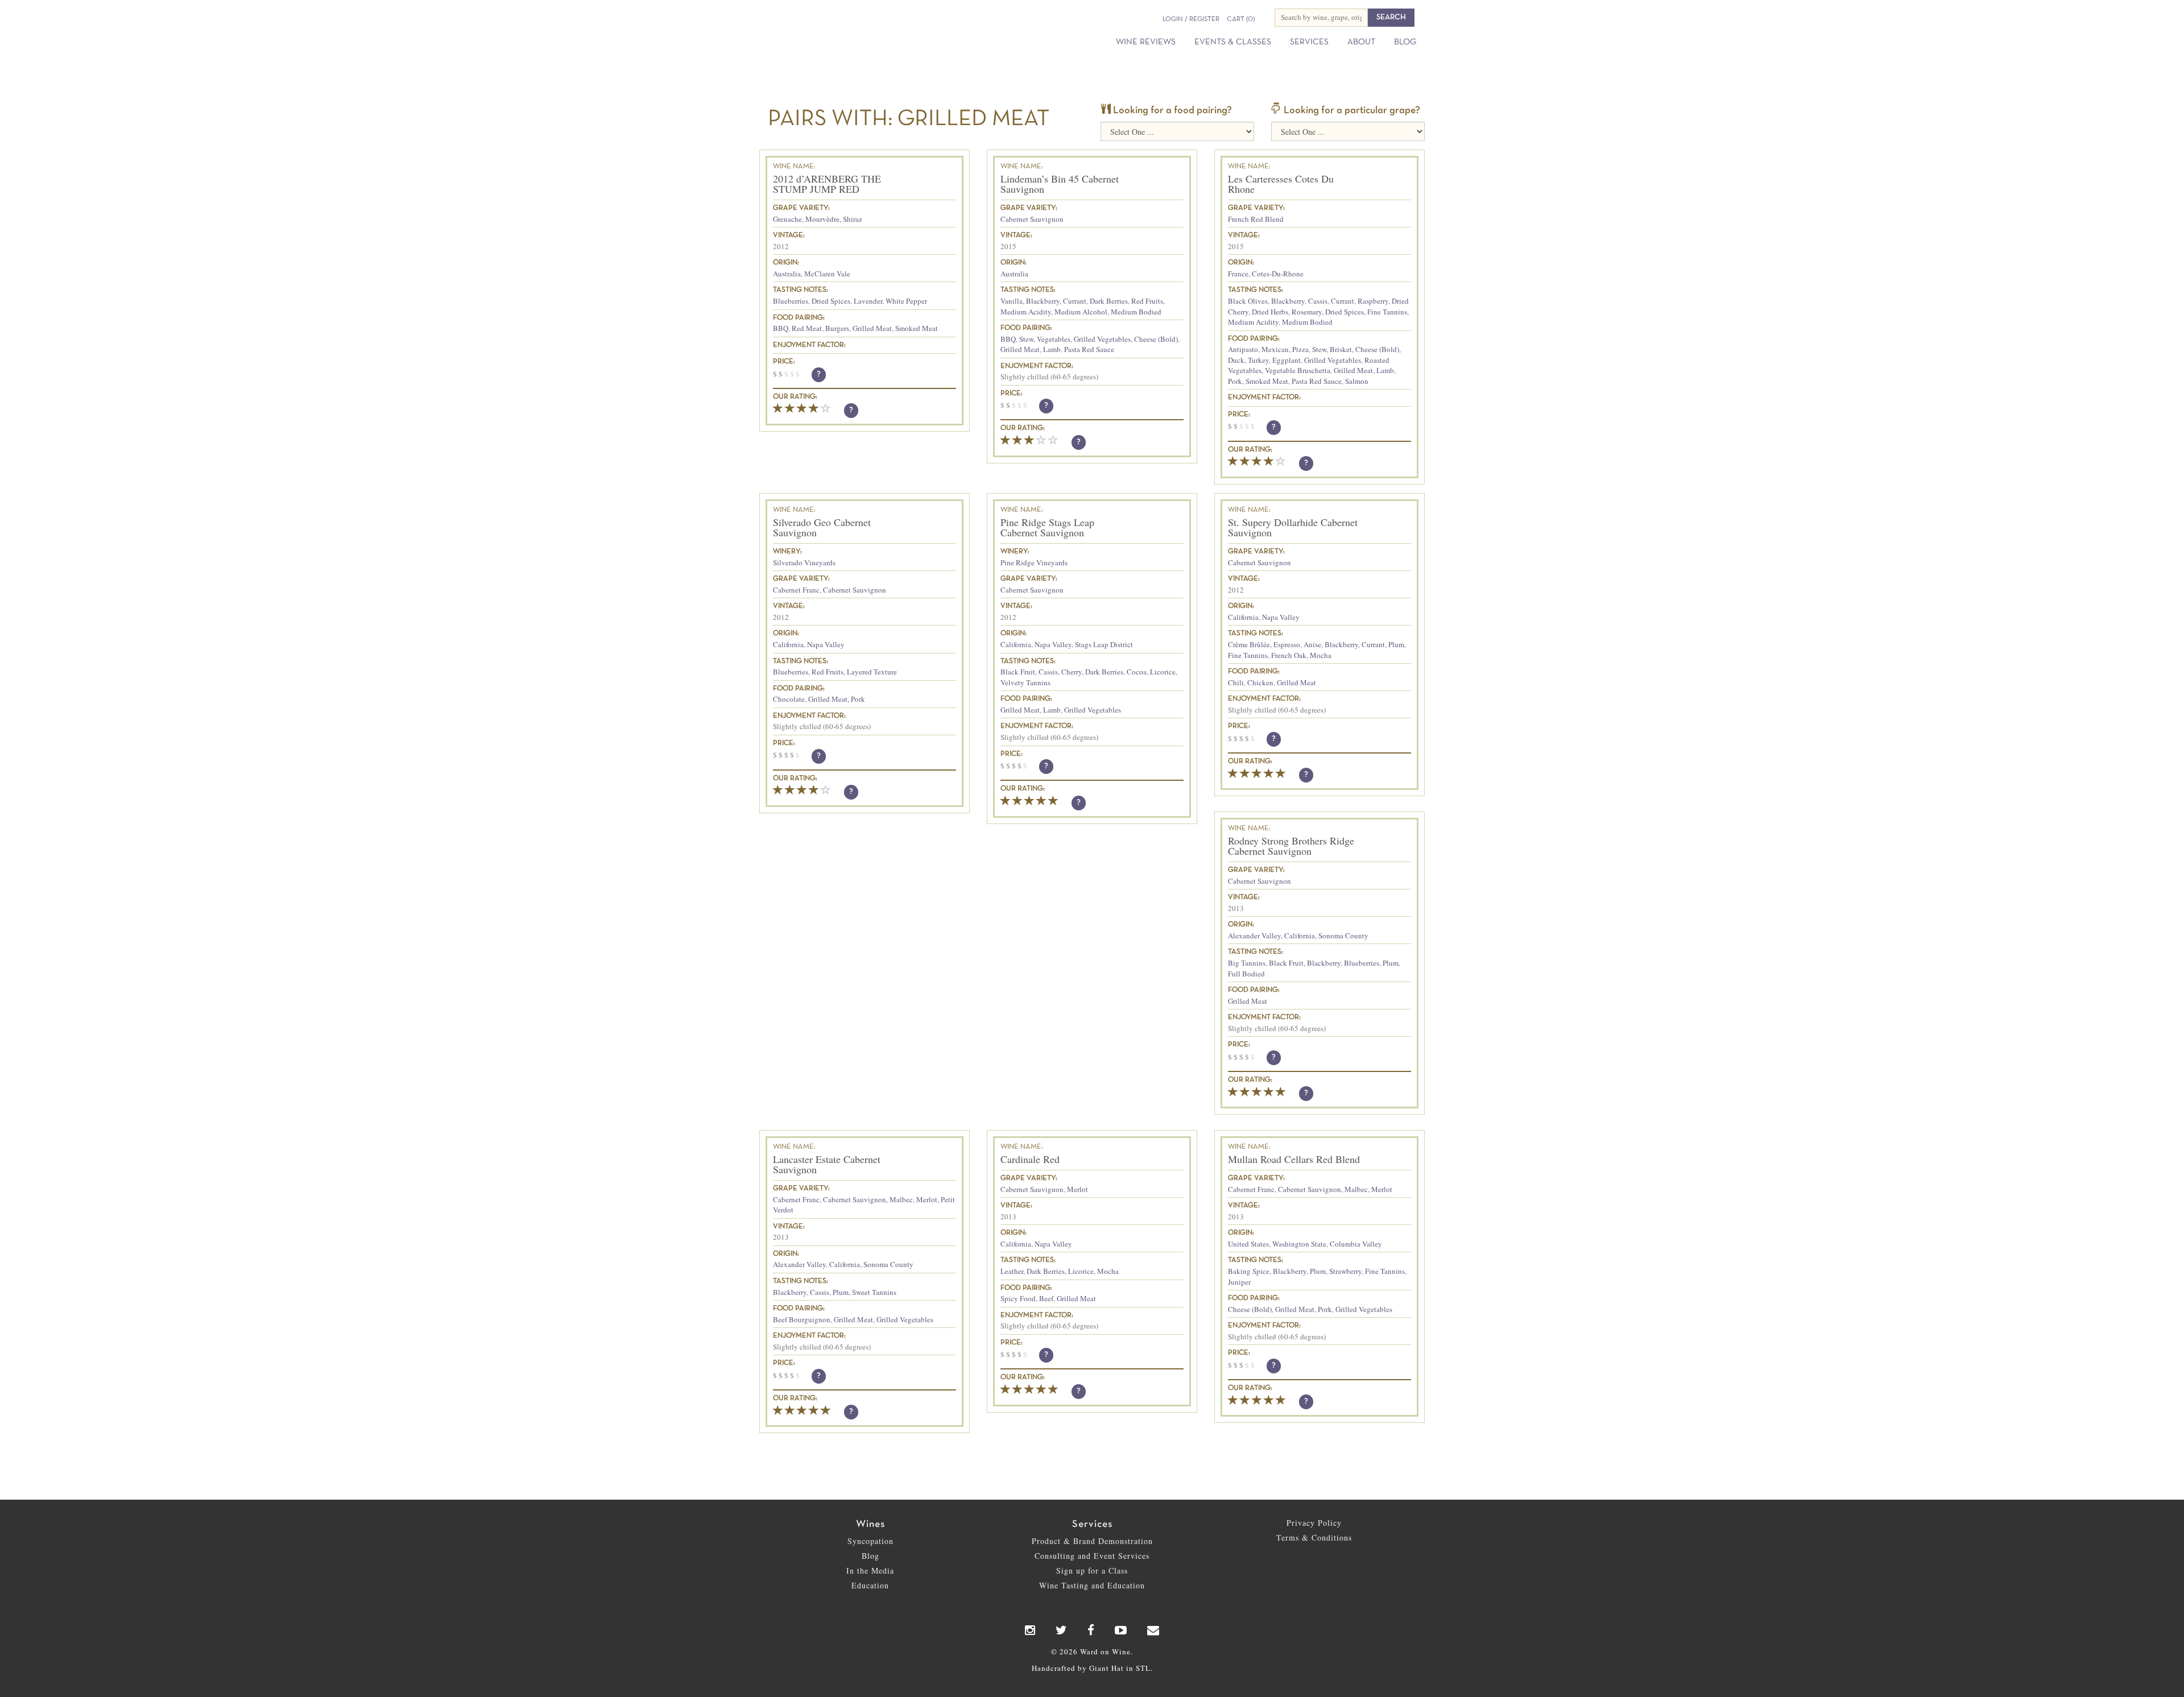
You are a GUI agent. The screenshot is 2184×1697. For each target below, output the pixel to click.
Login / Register (1191, 19)
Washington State (1299, 1244)
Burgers (837, 328)
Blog (1405, 42)
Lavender (868, 301)
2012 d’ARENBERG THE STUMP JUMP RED (827, 184)
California (788, 644)
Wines (870, 1524)
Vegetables (1054, 339)
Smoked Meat (917, 328)
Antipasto (1243, 349)
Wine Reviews (1146, 42)
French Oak (1289, 655)
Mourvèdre (822, 219)
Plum (1396, 644)
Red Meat (807, 328)
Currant (1075, 301)
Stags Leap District (1104, 644)
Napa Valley (826, 644)
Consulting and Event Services (1092, 1556)
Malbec (901, 1199)
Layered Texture (872, 672)
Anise (1312, 644)
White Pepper (906, 301)
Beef (1046, 1298)
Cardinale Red (1030, 1159)
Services (1309, 42)
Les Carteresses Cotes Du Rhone (1281, 184)
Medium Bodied (1136, 312)
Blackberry (1043, 301)
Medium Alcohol (1081, 312)
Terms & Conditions (1314, 1537)
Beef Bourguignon (802, 1319)
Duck (1236, 360)
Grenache (787, 219)
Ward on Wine (866, 28)
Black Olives (1248, 301)
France (1238, 274)
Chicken (1260, 682)
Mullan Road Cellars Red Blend (1294, 1159)
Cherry (1072, 672)
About (1361, 42)
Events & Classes (1233, 42)
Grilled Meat (872, 328)
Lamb (1052, 349)
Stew (1026, 339)
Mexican (1275, 349)
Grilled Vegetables (1102, 339)
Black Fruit (1018, 672)
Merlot (927, 1199)
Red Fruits (1147, 301)
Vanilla (1012, 301)
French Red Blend (1256, 219)
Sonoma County (1343, 936)
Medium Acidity (1026, 312)
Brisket (1341, 349)
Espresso (1287, 644)
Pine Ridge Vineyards (1034, 562)
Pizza (1300, 349)
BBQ (781, 328)
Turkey (1258, 360)
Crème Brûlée (1249, 644)
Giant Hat (1107, 1668)
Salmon (1357, 381)
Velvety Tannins (1025, 682)
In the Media (870, 1570)
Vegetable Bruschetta (1298, 370)
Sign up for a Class (1092, 1570)
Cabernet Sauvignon (1032, 219)
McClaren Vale (827, 274)
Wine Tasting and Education (1092, 1585)
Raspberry (1373, 301)
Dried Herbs (1270, 312)
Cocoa (1137, 672)
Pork (1235, 381)
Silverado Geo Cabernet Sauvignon (822, 527)
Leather (1012, 1271)
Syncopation (870, 1541)
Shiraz (853, 219)
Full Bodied (1246, 974)
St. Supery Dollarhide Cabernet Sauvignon (1293, 527)
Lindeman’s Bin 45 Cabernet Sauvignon (1060, 184)
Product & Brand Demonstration (1092, 1541)
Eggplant (1287, 360)
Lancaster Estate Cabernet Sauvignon (827, 1164)
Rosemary (1307, 312)
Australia (787, 274)
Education (870, 1585)
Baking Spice (1249, 1271)
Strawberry (1345, 1271)
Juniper (1239, 1282)
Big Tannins (1247, 963)
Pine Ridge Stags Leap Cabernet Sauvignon (1047, 527)
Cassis (1318, 301)
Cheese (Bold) (1156, 339)
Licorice (1163, 672)
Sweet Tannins (874, 1292)
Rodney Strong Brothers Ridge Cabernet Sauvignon (1291, 846)
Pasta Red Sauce (1089, 349)
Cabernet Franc (796, 590)
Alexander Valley (1254, 936)
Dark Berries (1109, 301)
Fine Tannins (1387, 312)
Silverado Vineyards (804, 562)
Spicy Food (1018, 1298)
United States (1248, 1244)
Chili (1236, 682)
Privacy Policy (1314, 1523)
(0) (1241, 19)
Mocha (1321, 655)
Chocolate (789, 699)
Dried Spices (831, 301)
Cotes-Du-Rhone (1278, 274)
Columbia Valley (1356, 1244)
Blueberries (791, 301)
